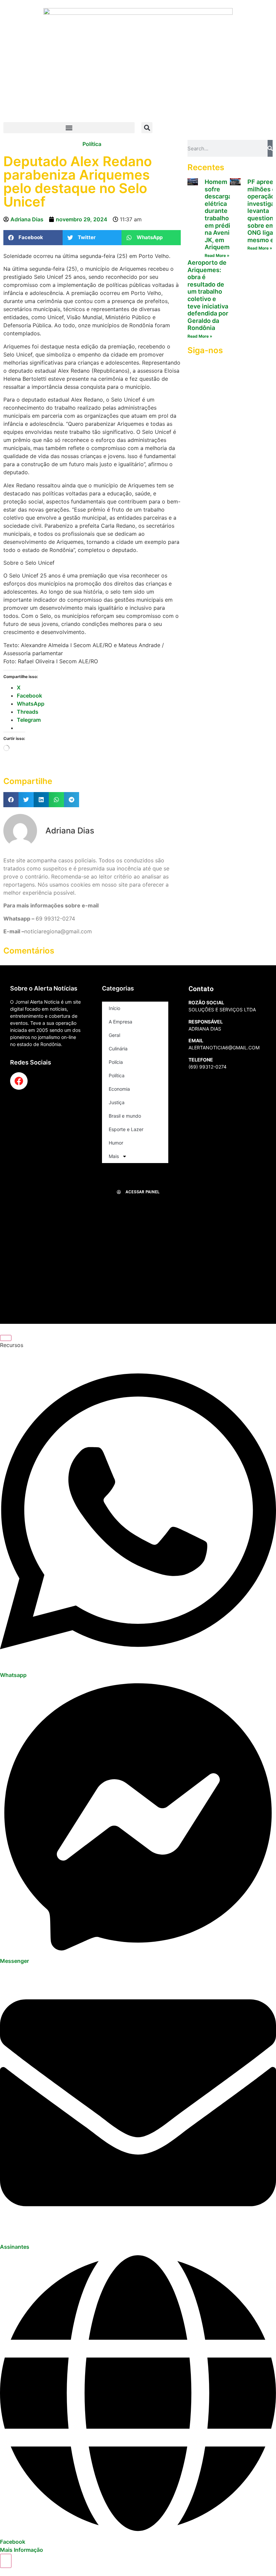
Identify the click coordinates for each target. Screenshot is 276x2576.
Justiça (117, 1102)
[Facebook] (19, 1081)
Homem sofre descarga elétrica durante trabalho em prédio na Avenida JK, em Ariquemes (221, 214)
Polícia (116, 1062)
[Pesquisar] (270, 148)
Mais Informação (22, 2550)
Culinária (118, 1049)
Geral (114, 1035)
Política (92, 144)
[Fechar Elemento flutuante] (6, 1338)
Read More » (217, 255)
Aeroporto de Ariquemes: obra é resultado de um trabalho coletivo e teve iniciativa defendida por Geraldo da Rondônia (208, 295)
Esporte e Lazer (126, 1129)
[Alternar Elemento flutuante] (6, 2561)
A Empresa (120, 1022)
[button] (69, 128)
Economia (119, 1089)
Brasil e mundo (125, 1116)
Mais (114, 1156)
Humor (116, 1143)
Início (114, 1008)
